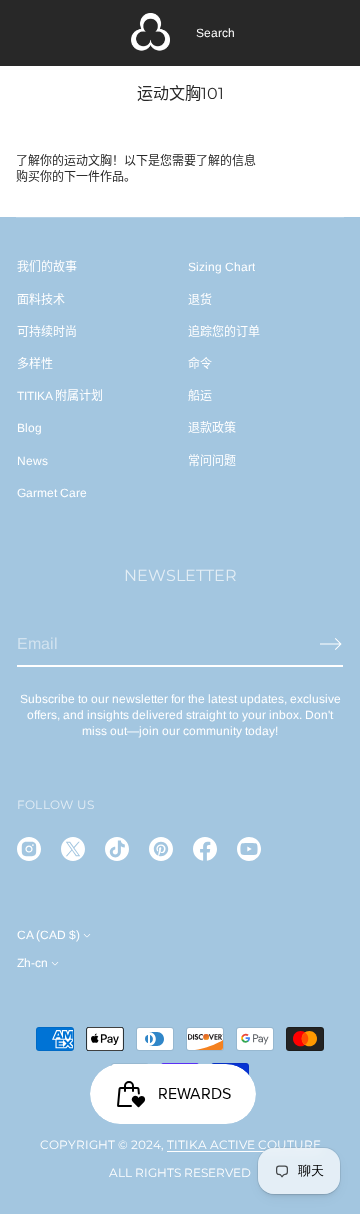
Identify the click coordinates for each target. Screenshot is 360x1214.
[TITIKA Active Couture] (151, 33)
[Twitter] (73, 849)
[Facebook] (205, 849)
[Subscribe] (331, 644)
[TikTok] (117, 849)
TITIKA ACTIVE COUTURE (244, 1144)
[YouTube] (249, 849)
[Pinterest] (161, 849)
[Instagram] (29, 849)
